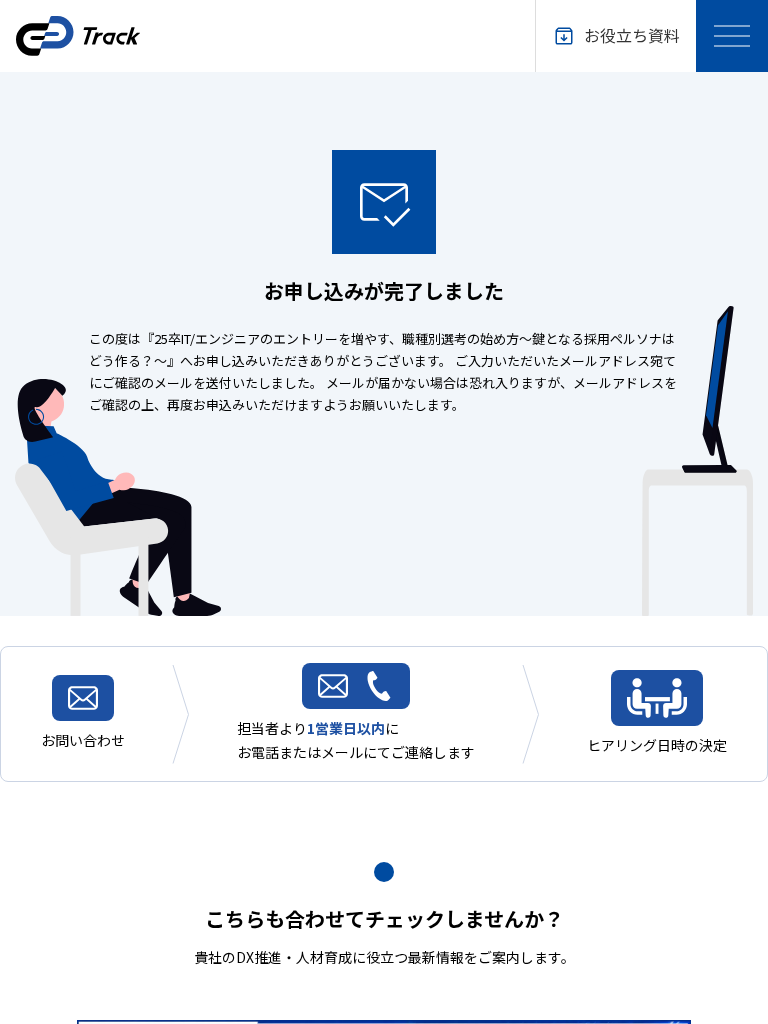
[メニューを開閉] (732, 36)
